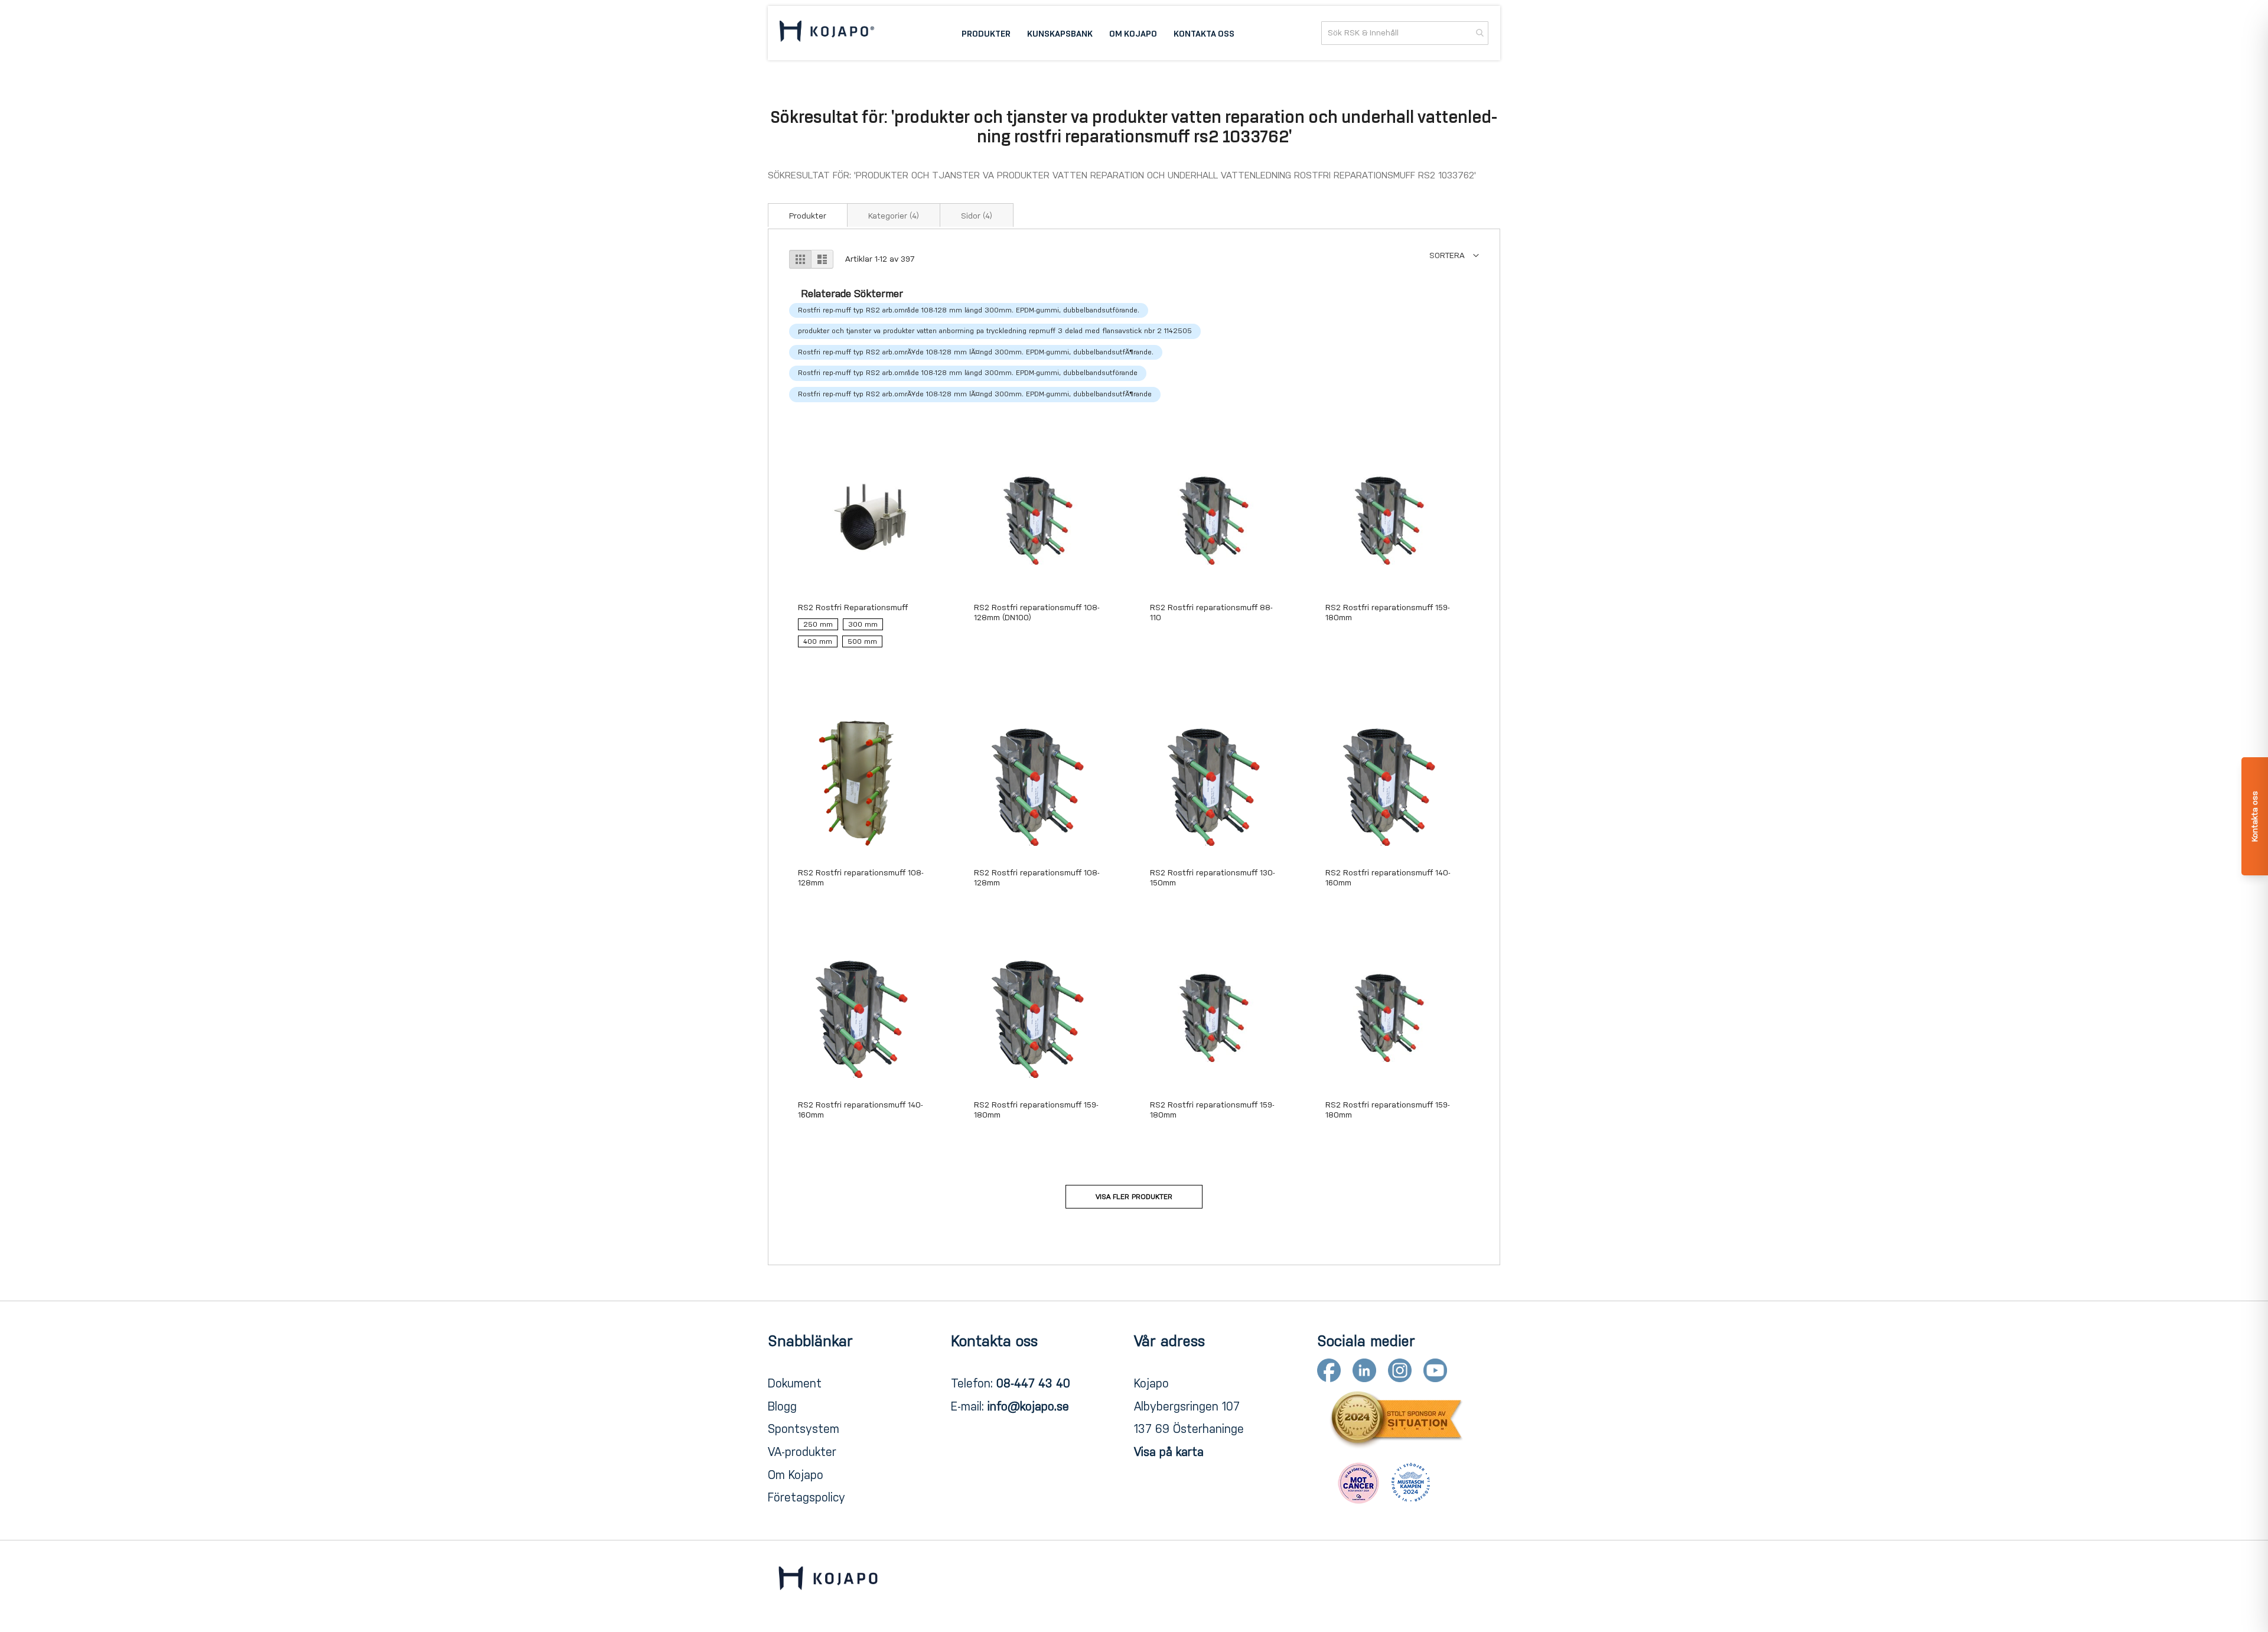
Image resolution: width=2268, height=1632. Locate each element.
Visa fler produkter (1134, 1197)
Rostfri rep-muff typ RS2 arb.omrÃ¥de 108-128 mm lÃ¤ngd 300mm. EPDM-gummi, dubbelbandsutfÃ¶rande (975, 394)
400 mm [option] (818, 641)
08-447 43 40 (1033, 1383)
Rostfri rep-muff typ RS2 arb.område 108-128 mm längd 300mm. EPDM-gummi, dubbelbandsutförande (968, 373)
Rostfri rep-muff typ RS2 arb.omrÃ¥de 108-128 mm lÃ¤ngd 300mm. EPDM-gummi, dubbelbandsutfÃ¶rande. (976, 352)
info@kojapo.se (1028, 1406)
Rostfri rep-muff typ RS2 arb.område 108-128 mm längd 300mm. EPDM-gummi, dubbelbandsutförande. (969, 310)
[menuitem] (986, 33)
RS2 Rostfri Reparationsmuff (853, 607)
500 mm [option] (862, 641)
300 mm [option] (863, 624)
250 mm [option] (818, 624)
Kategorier (894, 216)
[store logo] (827, 33)
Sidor (977, 216)
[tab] (808, 215)
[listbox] (863, 636)
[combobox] (1405, 33)
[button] (1454, 255)
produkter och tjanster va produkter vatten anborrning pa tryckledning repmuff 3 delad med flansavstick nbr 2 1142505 (995, 331)
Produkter (808, 216)
